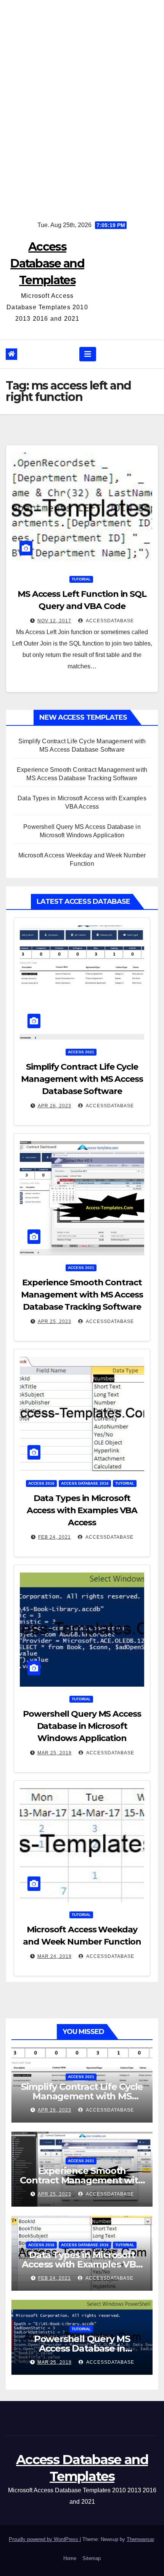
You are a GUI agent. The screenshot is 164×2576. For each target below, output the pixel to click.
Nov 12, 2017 (54, 621)
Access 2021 (81, 1052)
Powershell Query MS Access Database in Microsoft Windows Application (82, 1726)
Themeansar (140, 2539)
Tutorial (81, 579)
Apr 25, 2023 (55, 1321)
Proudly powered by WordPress (44, 2539)
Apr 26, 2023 (55, 1106)
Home (70, 2558)
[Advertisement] (82, 105)
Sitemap (92, 2558)
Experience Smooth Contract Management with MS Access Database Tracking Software (82, 1295)
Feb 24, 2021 (55, 1537)
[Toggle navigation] (88, 354)
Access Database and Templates (47, 263)
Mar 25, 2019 (55, 1753)
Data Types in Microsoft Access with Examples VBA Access (82, 1510)
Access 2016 (41, 1483)
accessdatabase (109, 621)
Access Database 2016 (85, 1483)
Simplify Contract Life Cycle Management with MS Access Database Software (82, 1079)
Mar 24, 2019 (55, 1956)
